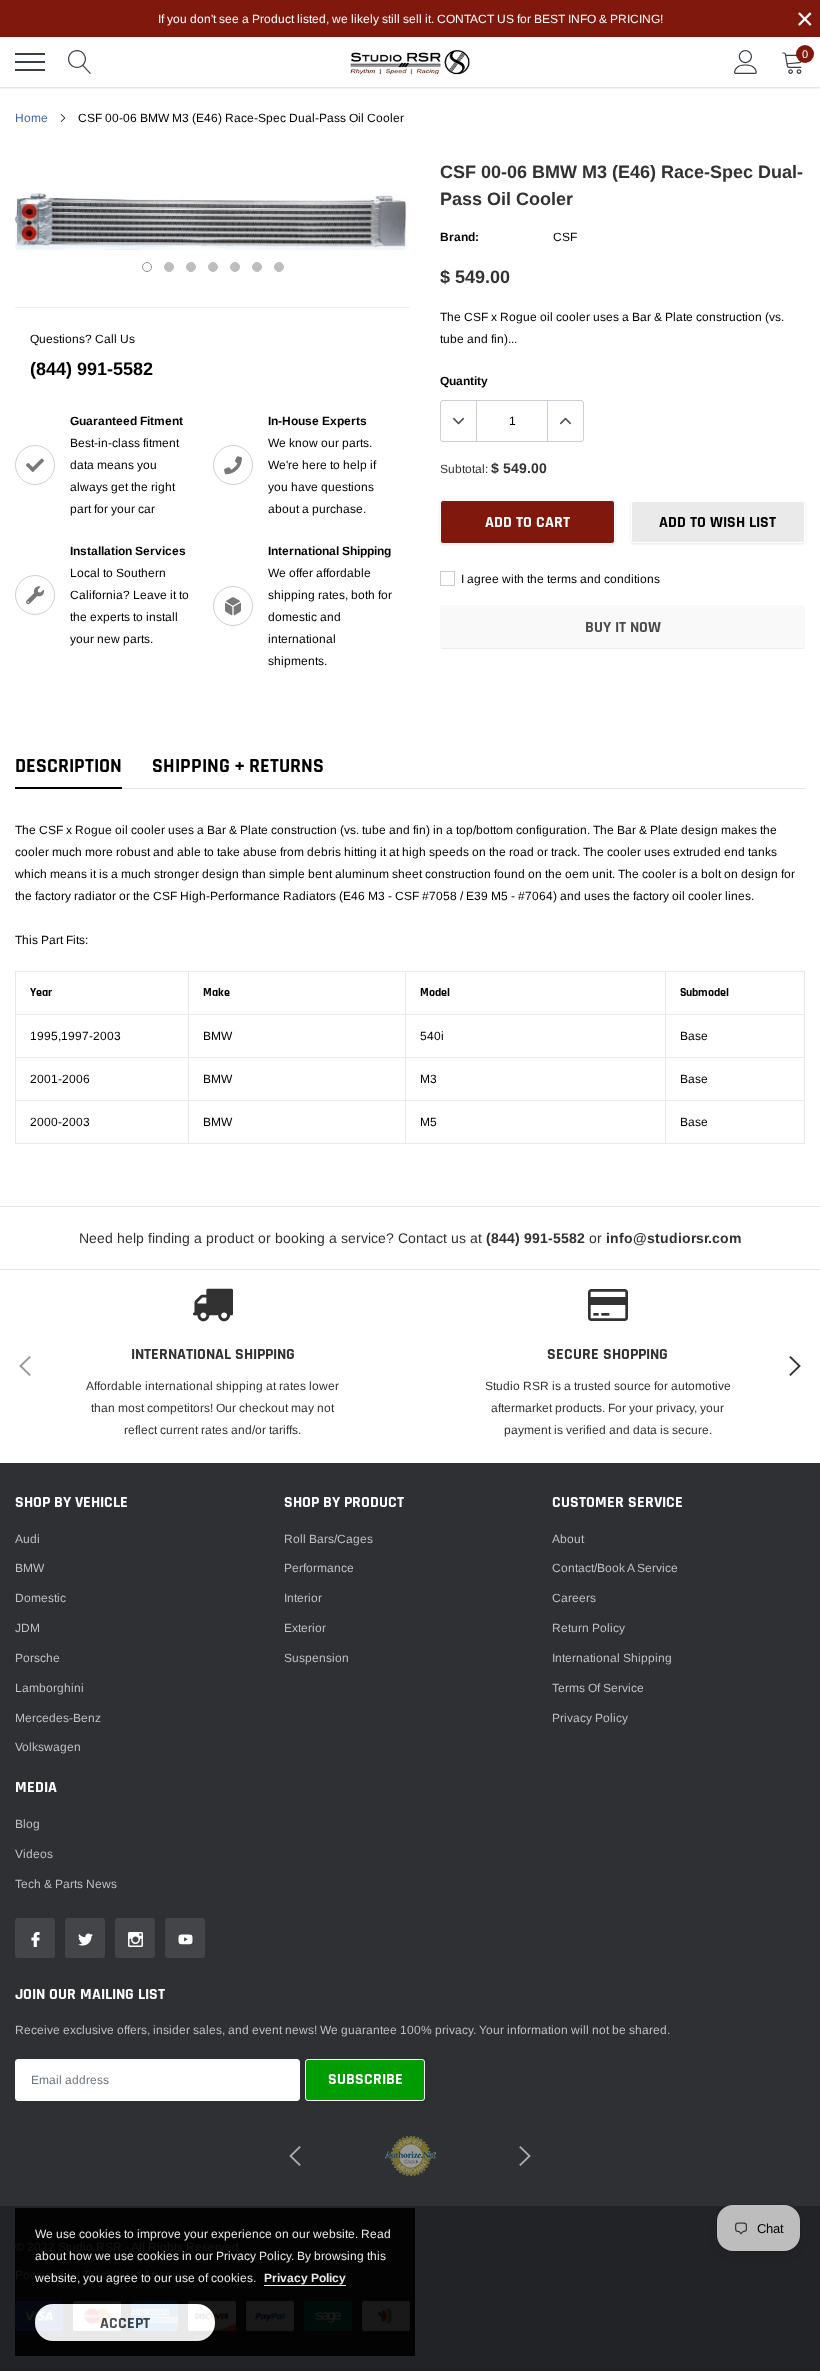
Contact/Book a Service (615, 1568)
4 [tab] (213, 267)
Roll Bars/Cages (328, 1539)
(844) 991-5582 (91, 369)
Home (31, 118)
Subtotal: (464, 469)
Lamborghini (49, 1688)
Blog (27, 1824)
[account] (746, 62)
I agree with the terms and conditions (559, 579)
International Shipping (612, 1658)
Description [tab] (68, 766)
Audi (27, 1539)
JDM (27, 1628)
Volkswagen (48, 1747)
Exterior (305, 1628)
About (568, 1539)
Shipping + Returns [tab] (238, 766)
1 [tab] (147, 267)
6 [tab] (257, 267)
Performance (319, 1568)
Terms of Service (598, 1688)
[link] (35, 1938)
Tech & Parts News (66, 1884)
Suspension (316, 1658)
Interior (303, 1598)
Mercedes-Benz (58, 1718)
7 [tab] (279, 267)
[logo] (410, 62)
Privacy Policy (590, 1718)
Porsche (37, 1658)
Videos (34, 1854)
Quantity (464, 381)
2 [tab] (169, 267)
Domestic (40, 1598)
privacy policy (305, 2278)
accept (125, 2323)
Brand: (459, 237)
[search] (80, 62)
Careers (574, 1598)
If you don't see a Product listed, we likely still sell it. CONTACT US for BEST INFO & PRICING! (410, 19)
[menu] (30, 62)
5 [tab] (235, 267)
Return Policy (588, 1628)
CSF (565, 237)
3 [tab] (191, 267)
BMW (29, 1568)
